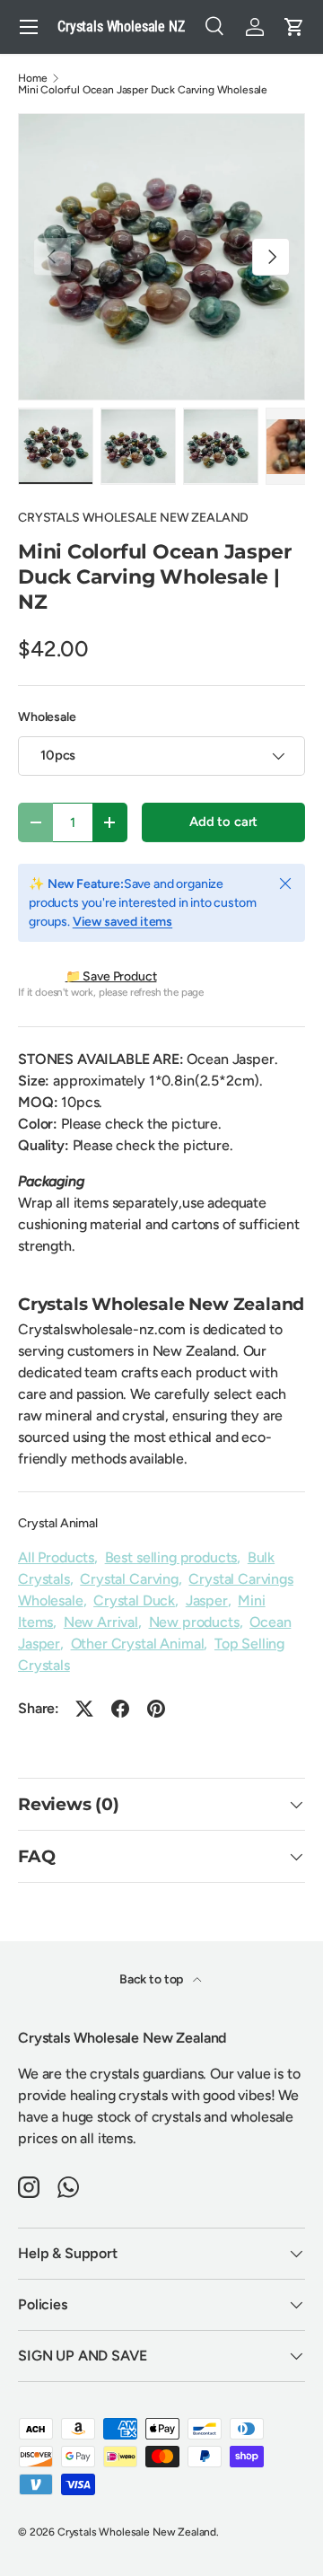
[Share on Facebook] (120, 1709)
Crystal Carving (129, 1579)
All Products (56, 1557)
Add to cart (223, 822)
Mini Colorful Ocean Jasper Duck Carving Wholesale (143, 90)
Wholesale (47, 717)
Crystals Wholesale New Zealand (137, 2532)
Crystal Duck (134, 1600)
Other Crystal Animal (138, 1644)
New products (194, 1622)
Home (32, 78)
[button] (294, 27)
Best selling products (171, 1557)
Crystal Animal (58, 1523)
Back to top (153, 1979)
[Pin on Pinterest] (156, 1709)
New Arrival (101, 1622)
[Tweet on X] (84, 1709)
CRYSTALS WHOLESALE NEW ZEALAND (133, 518)
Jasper (207, 1600)
